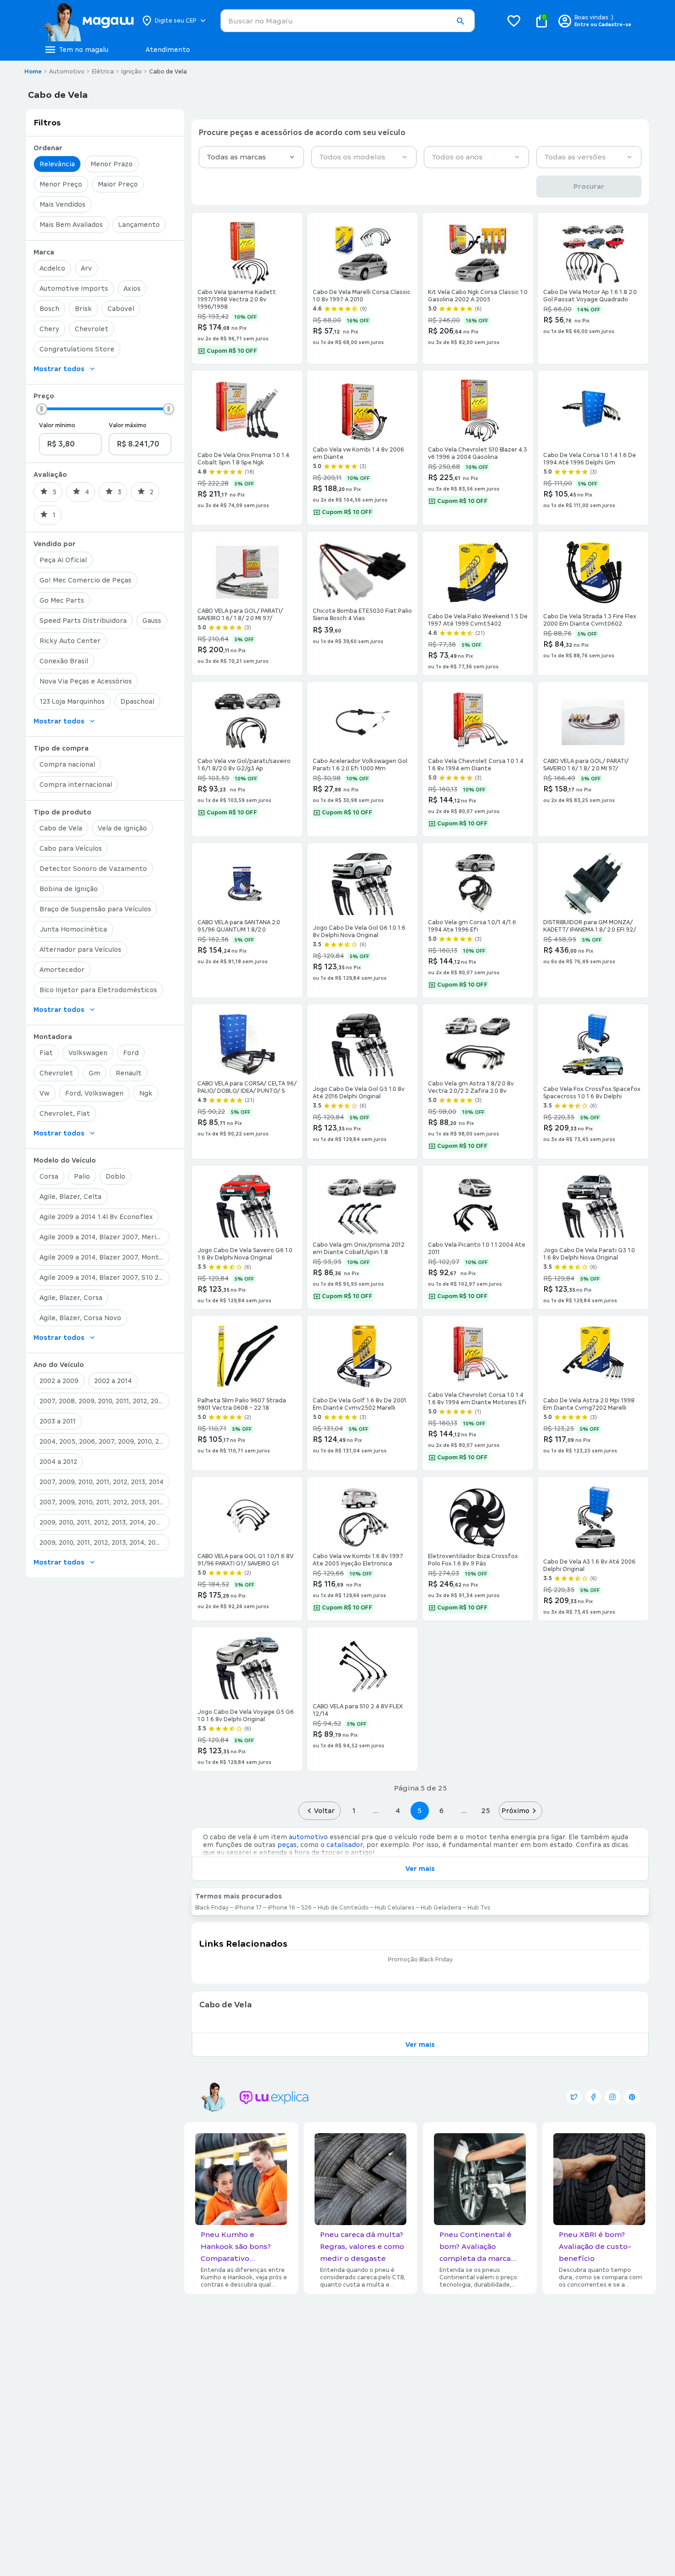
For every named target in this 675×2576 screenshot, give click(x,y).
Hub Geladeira (441, 1908)
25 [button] (486, 1811)
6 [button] (442, 1811)
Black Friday (212, 1908)
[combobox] (348, 21)
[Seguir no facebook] (593, 2097)
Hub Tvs (479, 1908)
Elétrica (103, 72)
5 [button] (419, 1811)
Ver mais (420, 1869)
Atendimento (168, 50)
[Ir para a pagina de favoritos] (514, 21)
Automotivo (67, 72)
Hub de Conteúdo (343, 1908)
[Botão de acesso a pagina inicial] (88, 21)
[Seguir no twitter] (574, 2097)
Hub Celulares (395, 1908)
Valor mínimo (57, 425)
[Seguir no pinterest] (632, 2097)
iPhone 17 (248, 1908)
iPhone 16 (281, 1908)
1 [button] (354, 1811)
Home (33, 72)
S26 (307, 1908)
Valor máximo (128, 425)
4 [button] (398, 1811)
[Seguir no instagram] (613, 2097)
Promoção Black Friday (420, 1960)
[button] (460, 21)
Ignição (132, 72)
